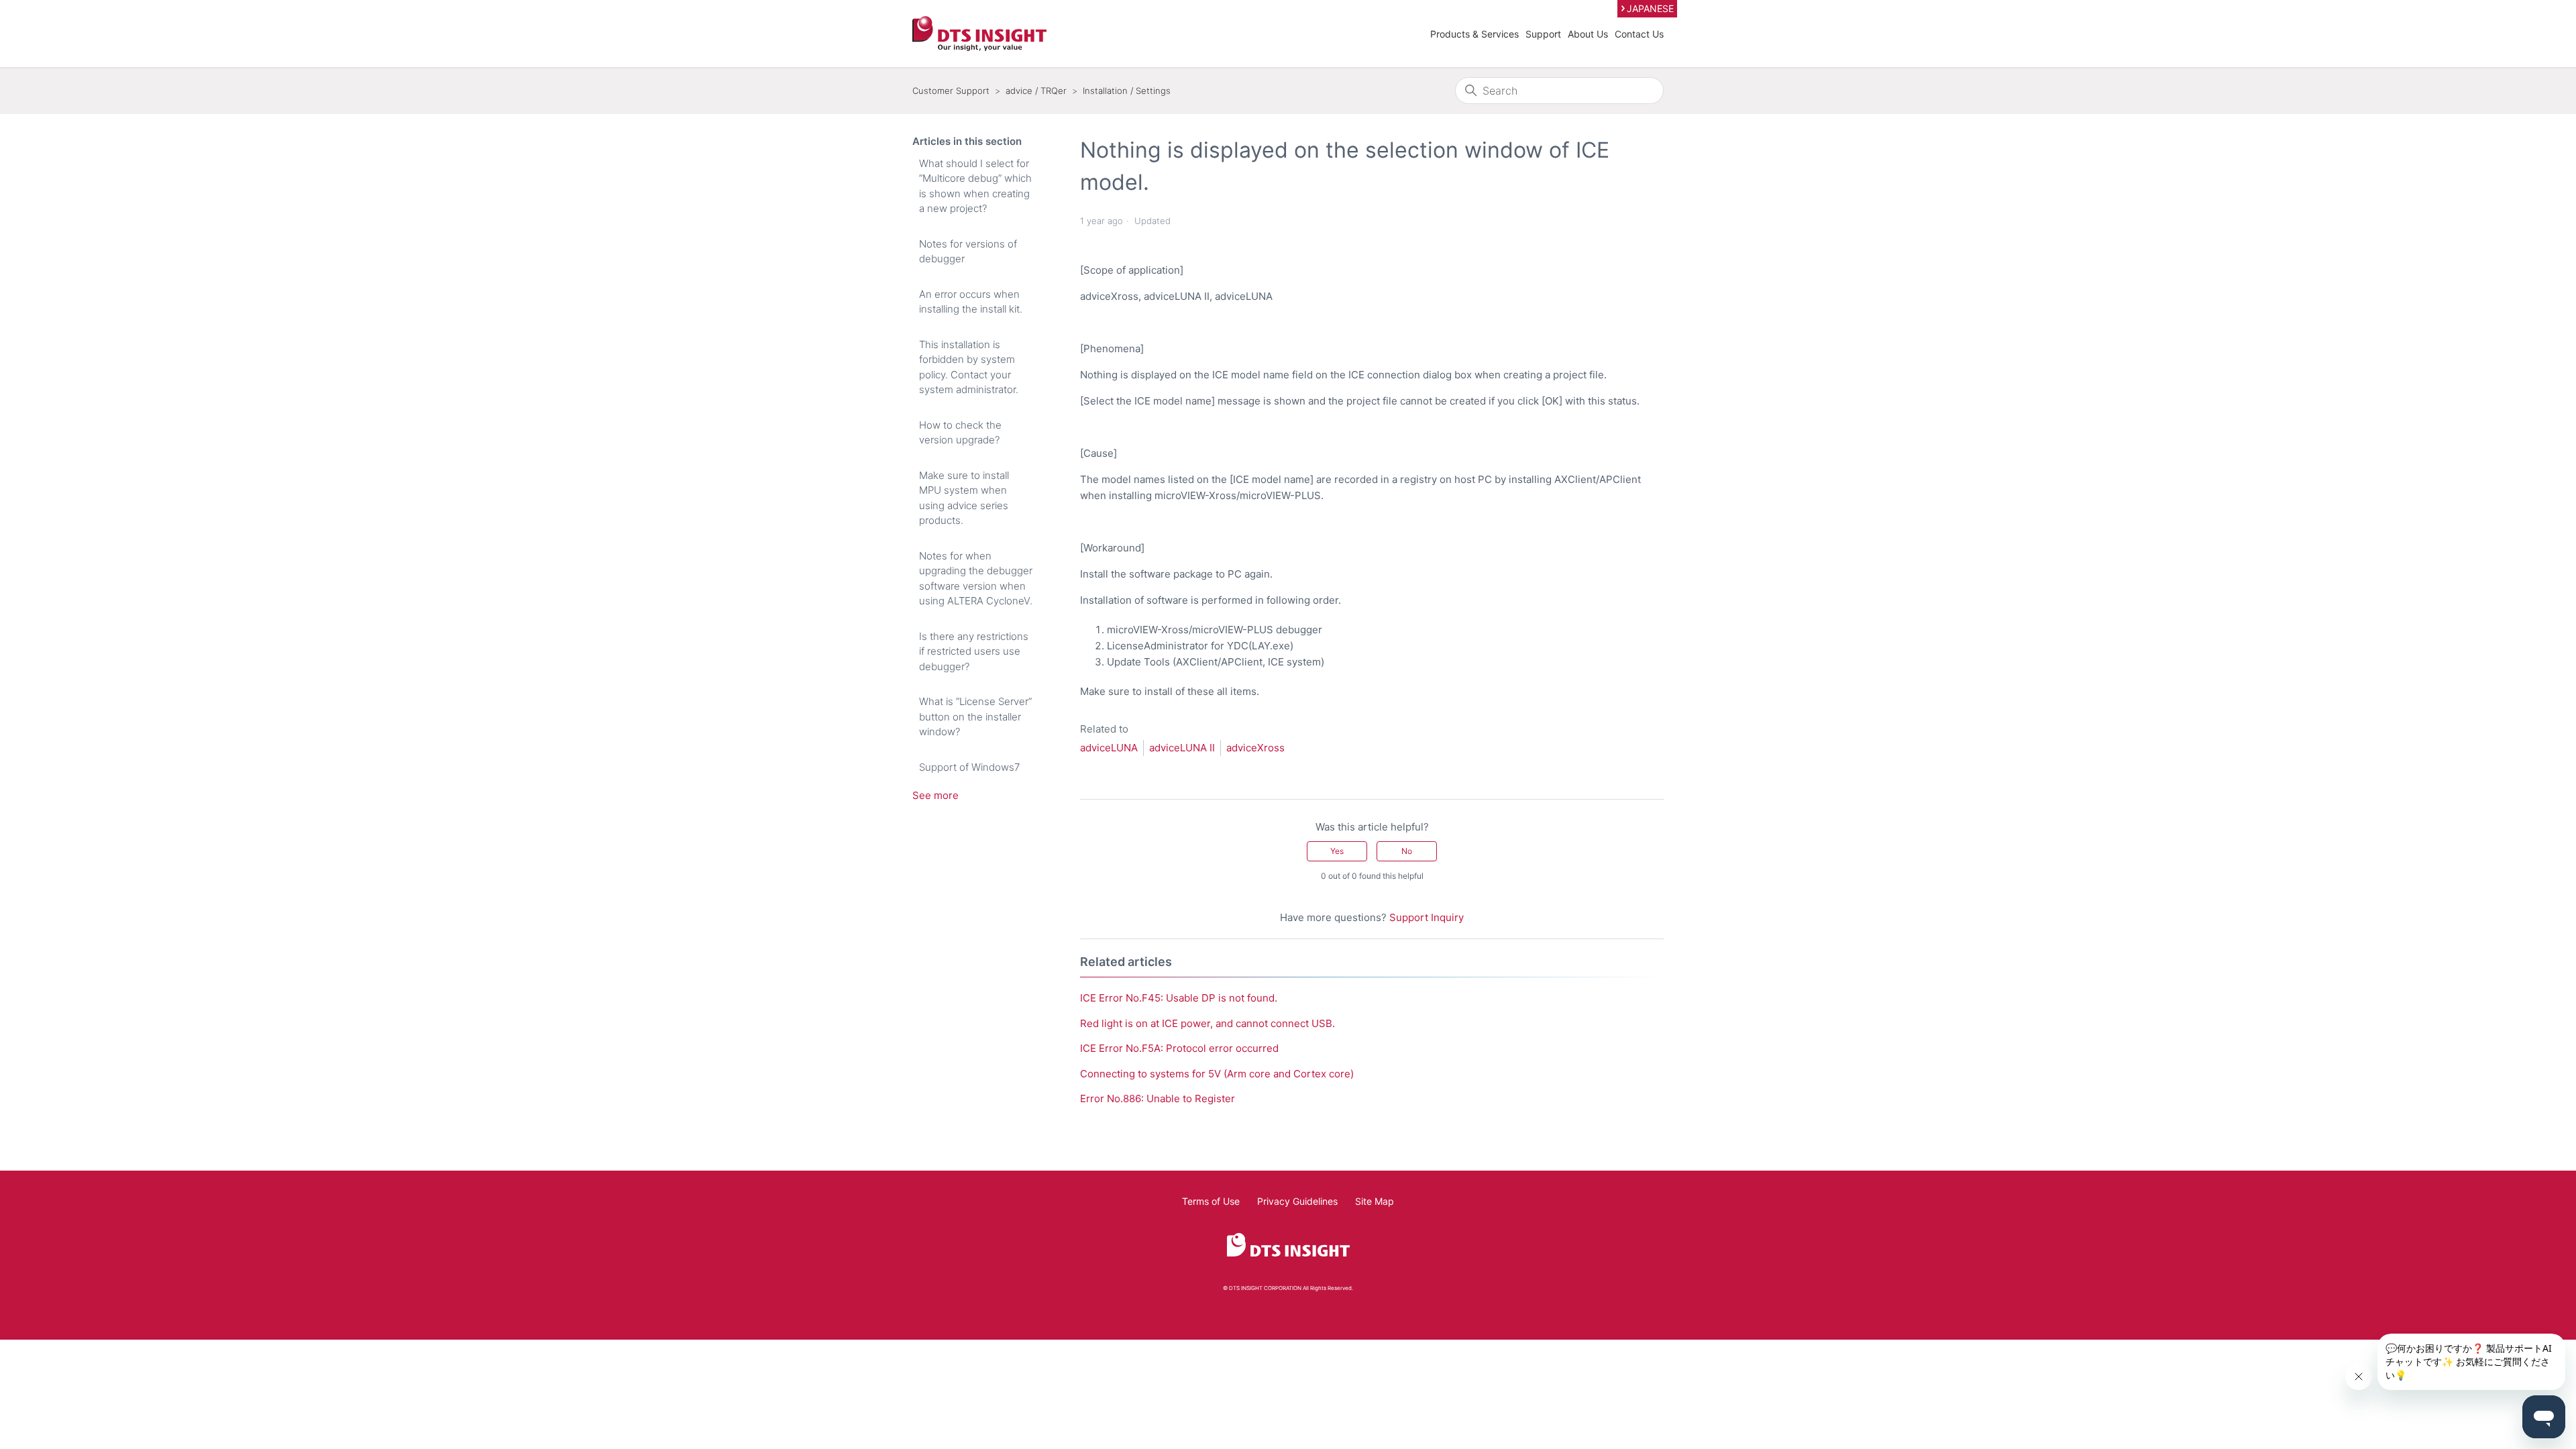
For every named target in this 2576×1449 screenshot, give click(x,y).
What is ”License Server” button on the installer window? (975, 716)
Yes (1337, 851)
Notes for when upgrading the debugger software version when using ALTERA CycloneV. (976, 579)
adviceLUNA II (1182, 748)
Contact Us (1639, 34)
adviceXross (1255, 748)
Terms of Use (1211, 1201)
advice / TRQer (1036, 91)
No (1407, 851)
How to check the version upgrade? (960, 433)
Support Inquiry (1427, 917)
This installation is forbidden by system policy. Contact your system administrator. (969, 367)
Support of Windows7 (969, 767)
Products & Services (1474, 34)
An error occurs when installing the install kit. (971, 302)
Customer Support (951, 91)
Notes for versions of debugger (968, 252)
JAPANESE (1650, 8)
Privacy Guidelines (1297, 1201)
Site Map (1375, 1201)
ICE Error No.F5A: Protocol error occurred (1179, 1048)
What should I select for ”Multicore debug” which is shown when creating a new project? (975, 186)
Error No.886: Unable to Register (1158, 1098)
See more (935, 795)
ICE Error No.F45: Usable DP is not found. (1179, 998)
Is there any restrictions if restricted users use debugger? (974, 651)
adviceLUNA (1109, 748)
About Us (1588, 34)
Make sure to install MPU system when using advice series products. (964, 498)
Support (1543, 34)
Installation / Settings (1127, 91)
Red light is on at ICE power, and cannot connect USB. (1207, 1023)
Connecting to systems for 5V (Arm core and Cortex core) (1217, 1074)
